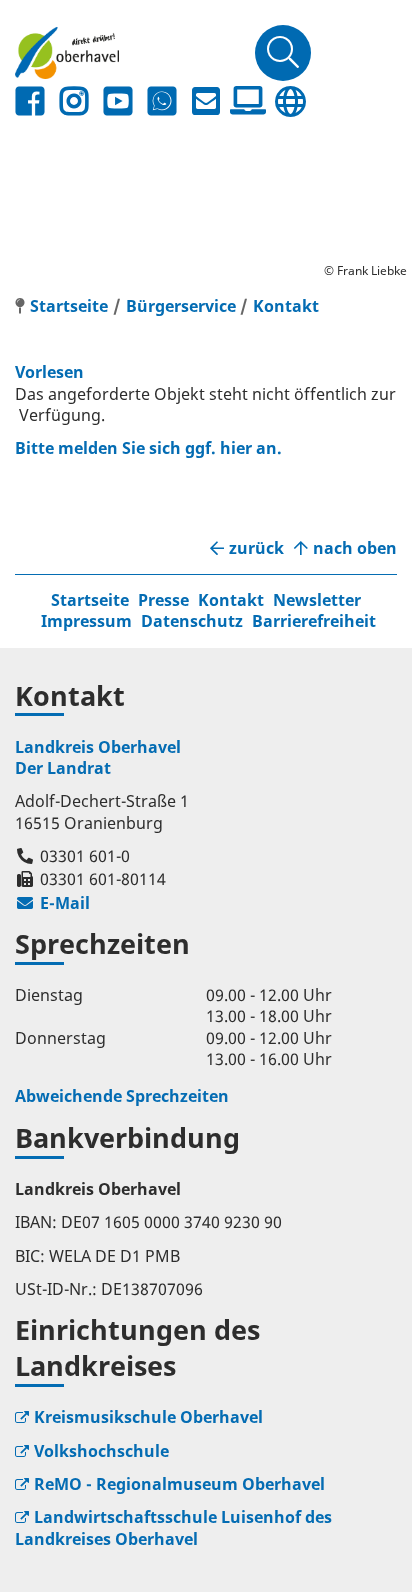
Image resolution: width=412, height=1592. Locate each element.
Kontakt (286, 306)
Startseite (90, 600)
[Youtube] (118, 101)
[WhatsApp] (162, 101)
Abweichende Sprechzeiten (122, 1096)
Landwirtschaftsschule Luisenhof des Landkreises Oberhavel (173, 1527)
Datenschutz (192, 621)
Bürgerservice (181, 306)
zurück (256, 548)
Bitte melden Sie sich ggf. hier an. (148, 448)
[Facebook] (30, 101)
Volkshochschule (101, 1451)
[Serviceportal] (248, 101)
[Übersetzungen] (290, 101)
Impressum (86, 621)
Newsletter (317, 600)
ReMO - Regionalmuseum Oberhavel (179, 1484)
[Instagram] (74, 101)
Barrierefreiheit (314, 621)
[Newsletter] (206, 101)
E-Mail (52, 903)
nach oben (355, 548)
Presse (163, 600)
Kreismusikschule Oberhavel (148, 1417)
